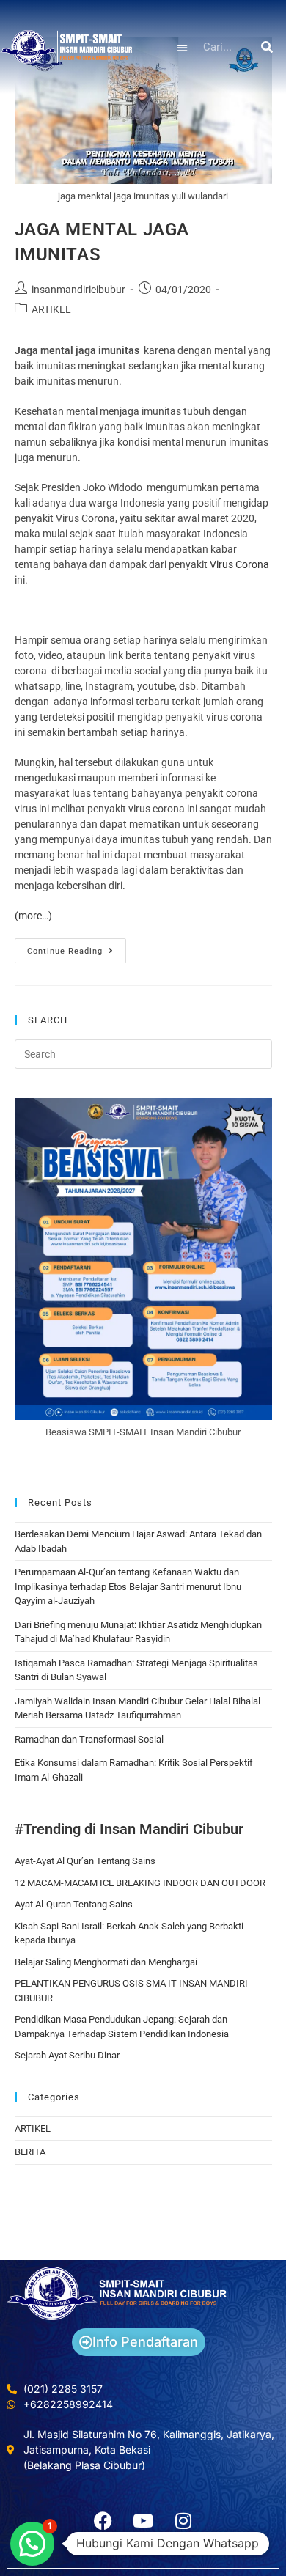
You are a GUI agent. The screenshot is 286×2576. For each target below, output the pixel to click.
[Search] (268, 47)
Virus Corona (239, 564)
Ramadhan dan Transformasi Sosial (89, 1739)
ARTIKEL (51, 309)
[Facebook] (103, 2520)
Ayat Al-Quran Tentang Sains (74, 1904)
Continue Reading (77, 947)
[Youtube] (143, 2520)
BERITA (30, 2152)
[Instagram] (183, 2520)
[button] (183, 47)
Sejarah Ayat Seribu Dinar (67, 2055)
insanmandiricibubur (78, 290)
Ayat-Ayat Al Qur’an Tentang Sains (85, 1861)
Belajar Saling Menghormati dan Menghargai (106, 1962)
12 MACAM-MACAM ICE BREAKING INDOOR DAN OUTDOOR (140, 1883)
